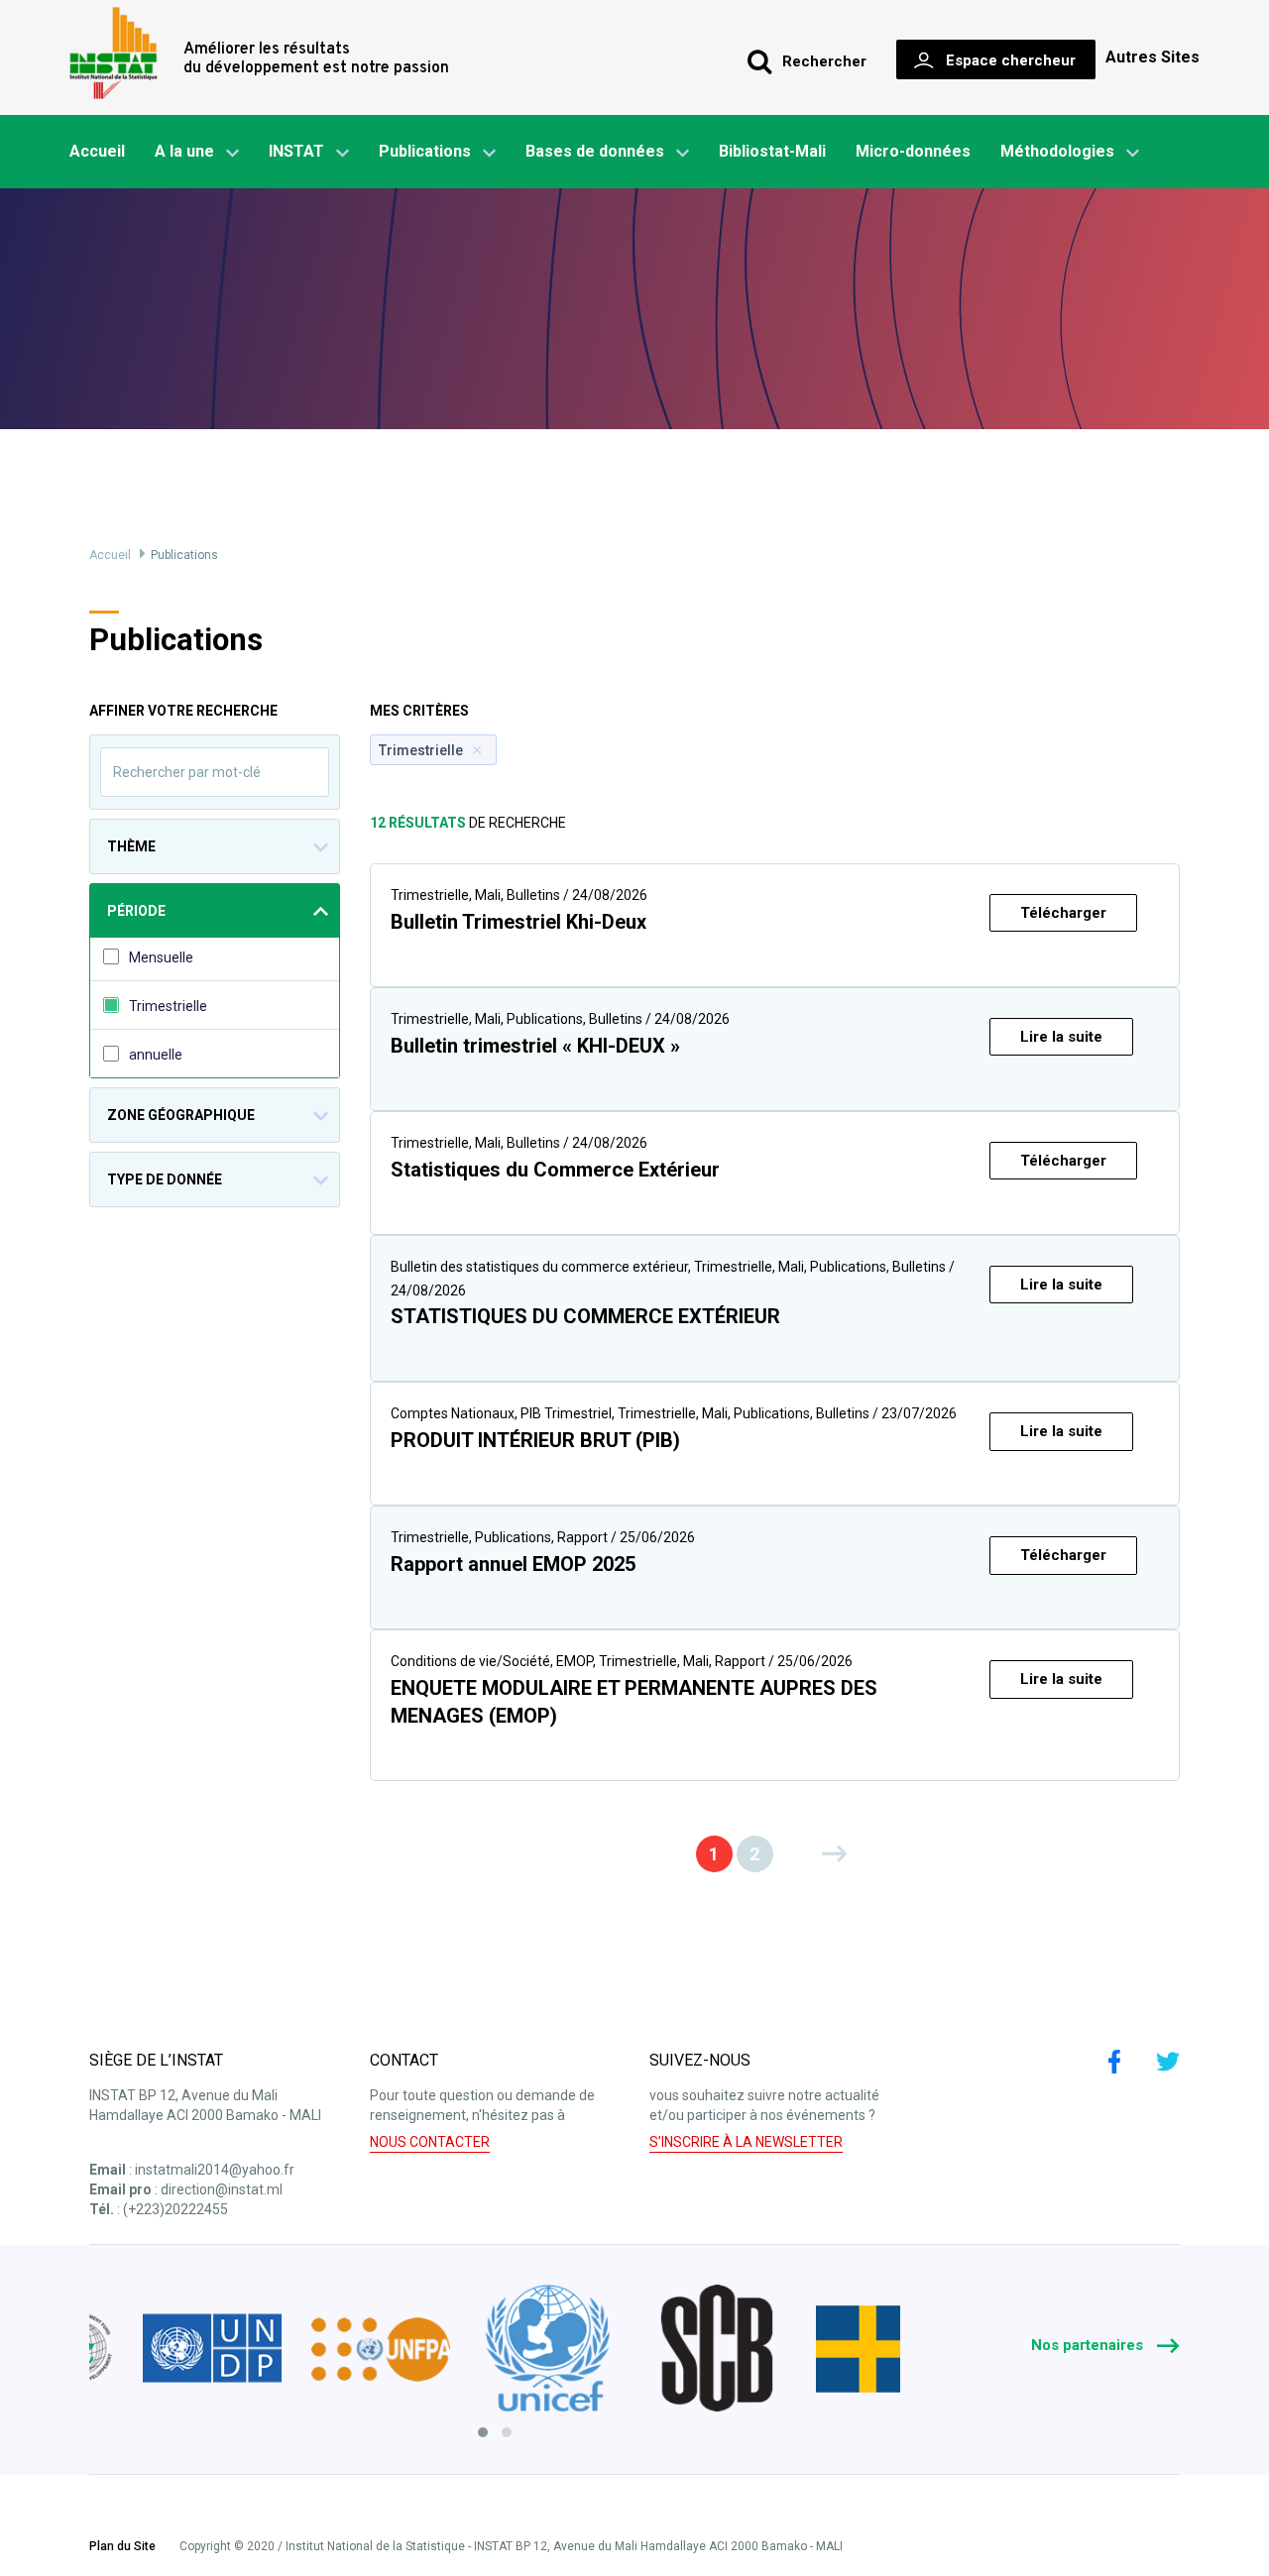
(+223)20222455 (175, 2209)
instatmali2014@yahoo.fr (215, 2170)
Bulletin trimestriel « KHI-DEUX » (535, 1046)
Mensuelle (161, 957)
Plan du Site (122, 2547)
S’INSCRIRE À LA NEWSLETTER (746, 2142)
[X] (1168, 2062)
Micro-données (913, 151)
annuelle (156, 1055)
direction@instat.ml (222, 2189)
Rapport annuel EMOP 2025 (513, 1564)
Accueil (97, 151)
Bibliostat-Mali (772, 151)
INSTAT (296, 151)
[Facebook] (1114, 2062)
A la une (184, 151)
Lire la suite (1061, 1037)
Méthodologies (1057, 151)
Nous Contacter (430, 2142)
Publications (425, 151)
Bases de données (595, 151)
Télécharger (1063, 913)
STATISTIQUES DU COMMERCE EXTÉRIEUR (585, 1316)
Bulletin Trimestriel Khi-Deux (519, 922)
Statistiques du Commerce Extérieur (555, 1170)
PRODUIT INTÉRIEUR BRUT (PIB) (535, 1440)
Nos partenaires (1089, 2345)
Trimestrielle (168, 1006)
